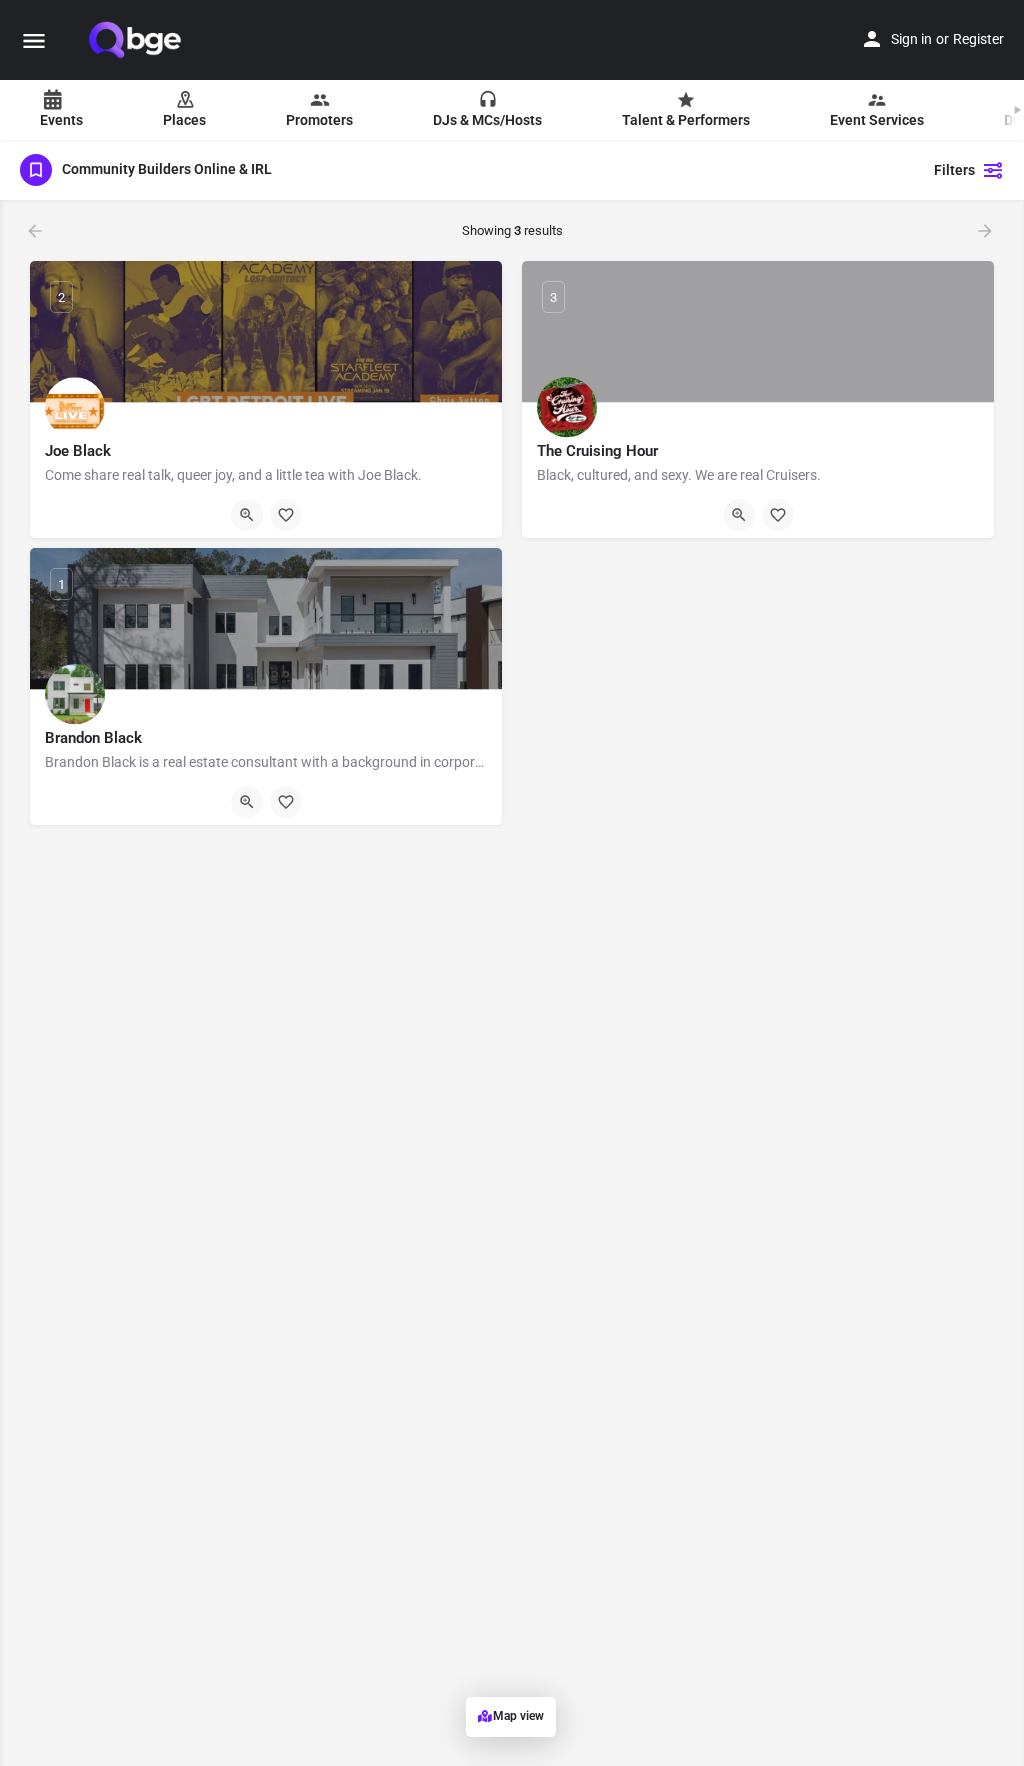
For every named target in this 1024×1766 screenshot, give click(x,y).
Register (978, 39)
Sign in (911, 39)
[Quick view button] (247, 515)
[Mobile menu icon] (34, 40)
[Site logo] (137, 40)
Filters (954, 170)
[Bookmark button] (286, 515)
